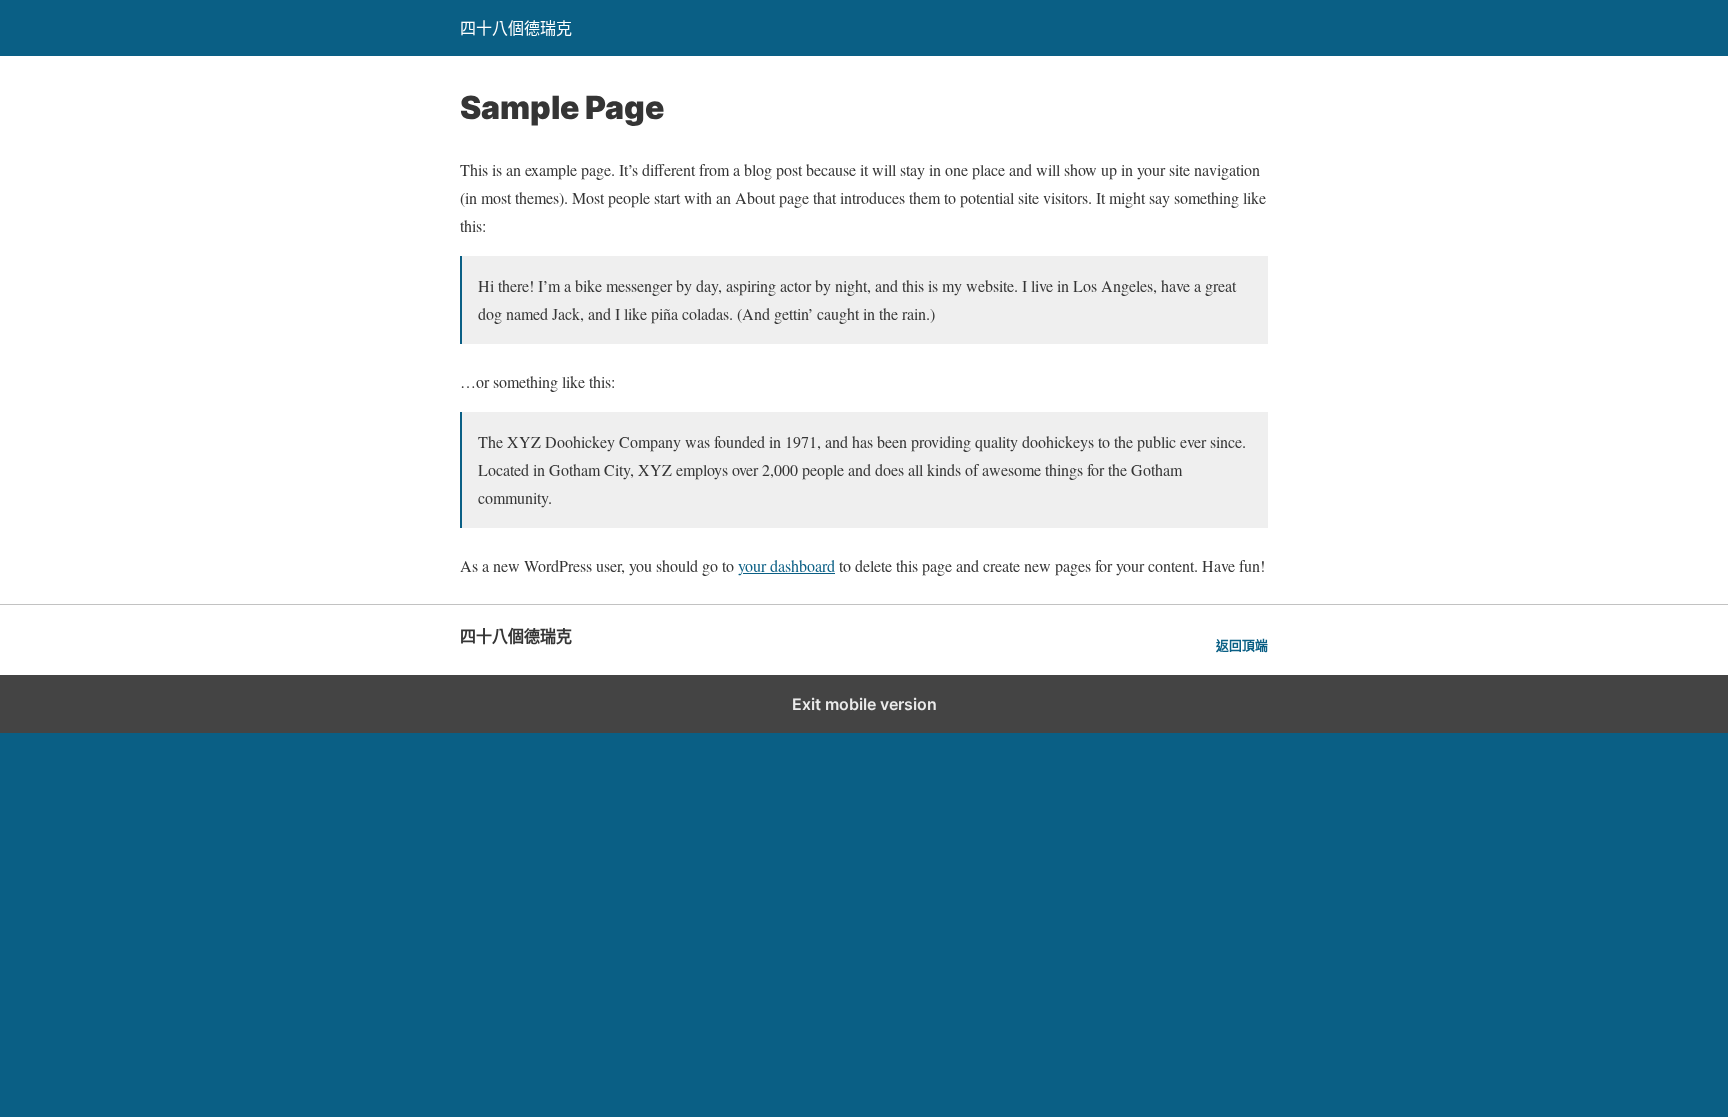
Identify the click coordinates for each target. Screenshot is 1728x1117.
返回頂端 (1242, 645)
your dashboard (786, 565)
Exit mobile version (864, 704)
